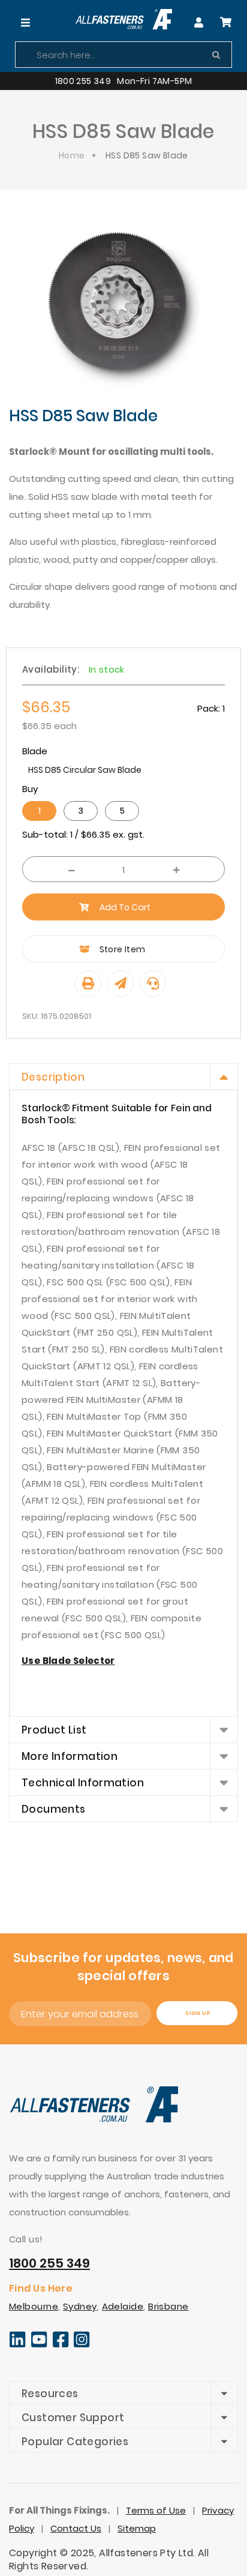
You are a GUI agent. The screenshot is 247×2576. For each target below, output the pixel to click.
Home (72, 155)
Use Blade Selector (68, 1661)
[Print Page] (88, 983)
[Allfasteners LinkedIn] (17, 2345)
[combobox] (123, 55)
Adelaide (123, 2306)
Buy (30, 789)
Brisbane (168, 2306)
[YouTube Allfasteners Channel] (39, 2345)
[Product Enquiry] (153, 983)
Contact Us (76, 2528)
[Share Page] (121, 983)
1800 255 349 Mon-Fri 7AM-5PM (124, 81)
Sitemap (137, 2528)
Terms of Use (156, 2510)
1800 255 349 (49, 2263)
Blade (35, 751)
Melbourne (34, 2306)
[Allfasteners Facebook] (61, 2345)
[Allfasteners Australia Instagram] (82, 2345)
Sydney (80, 2306)
